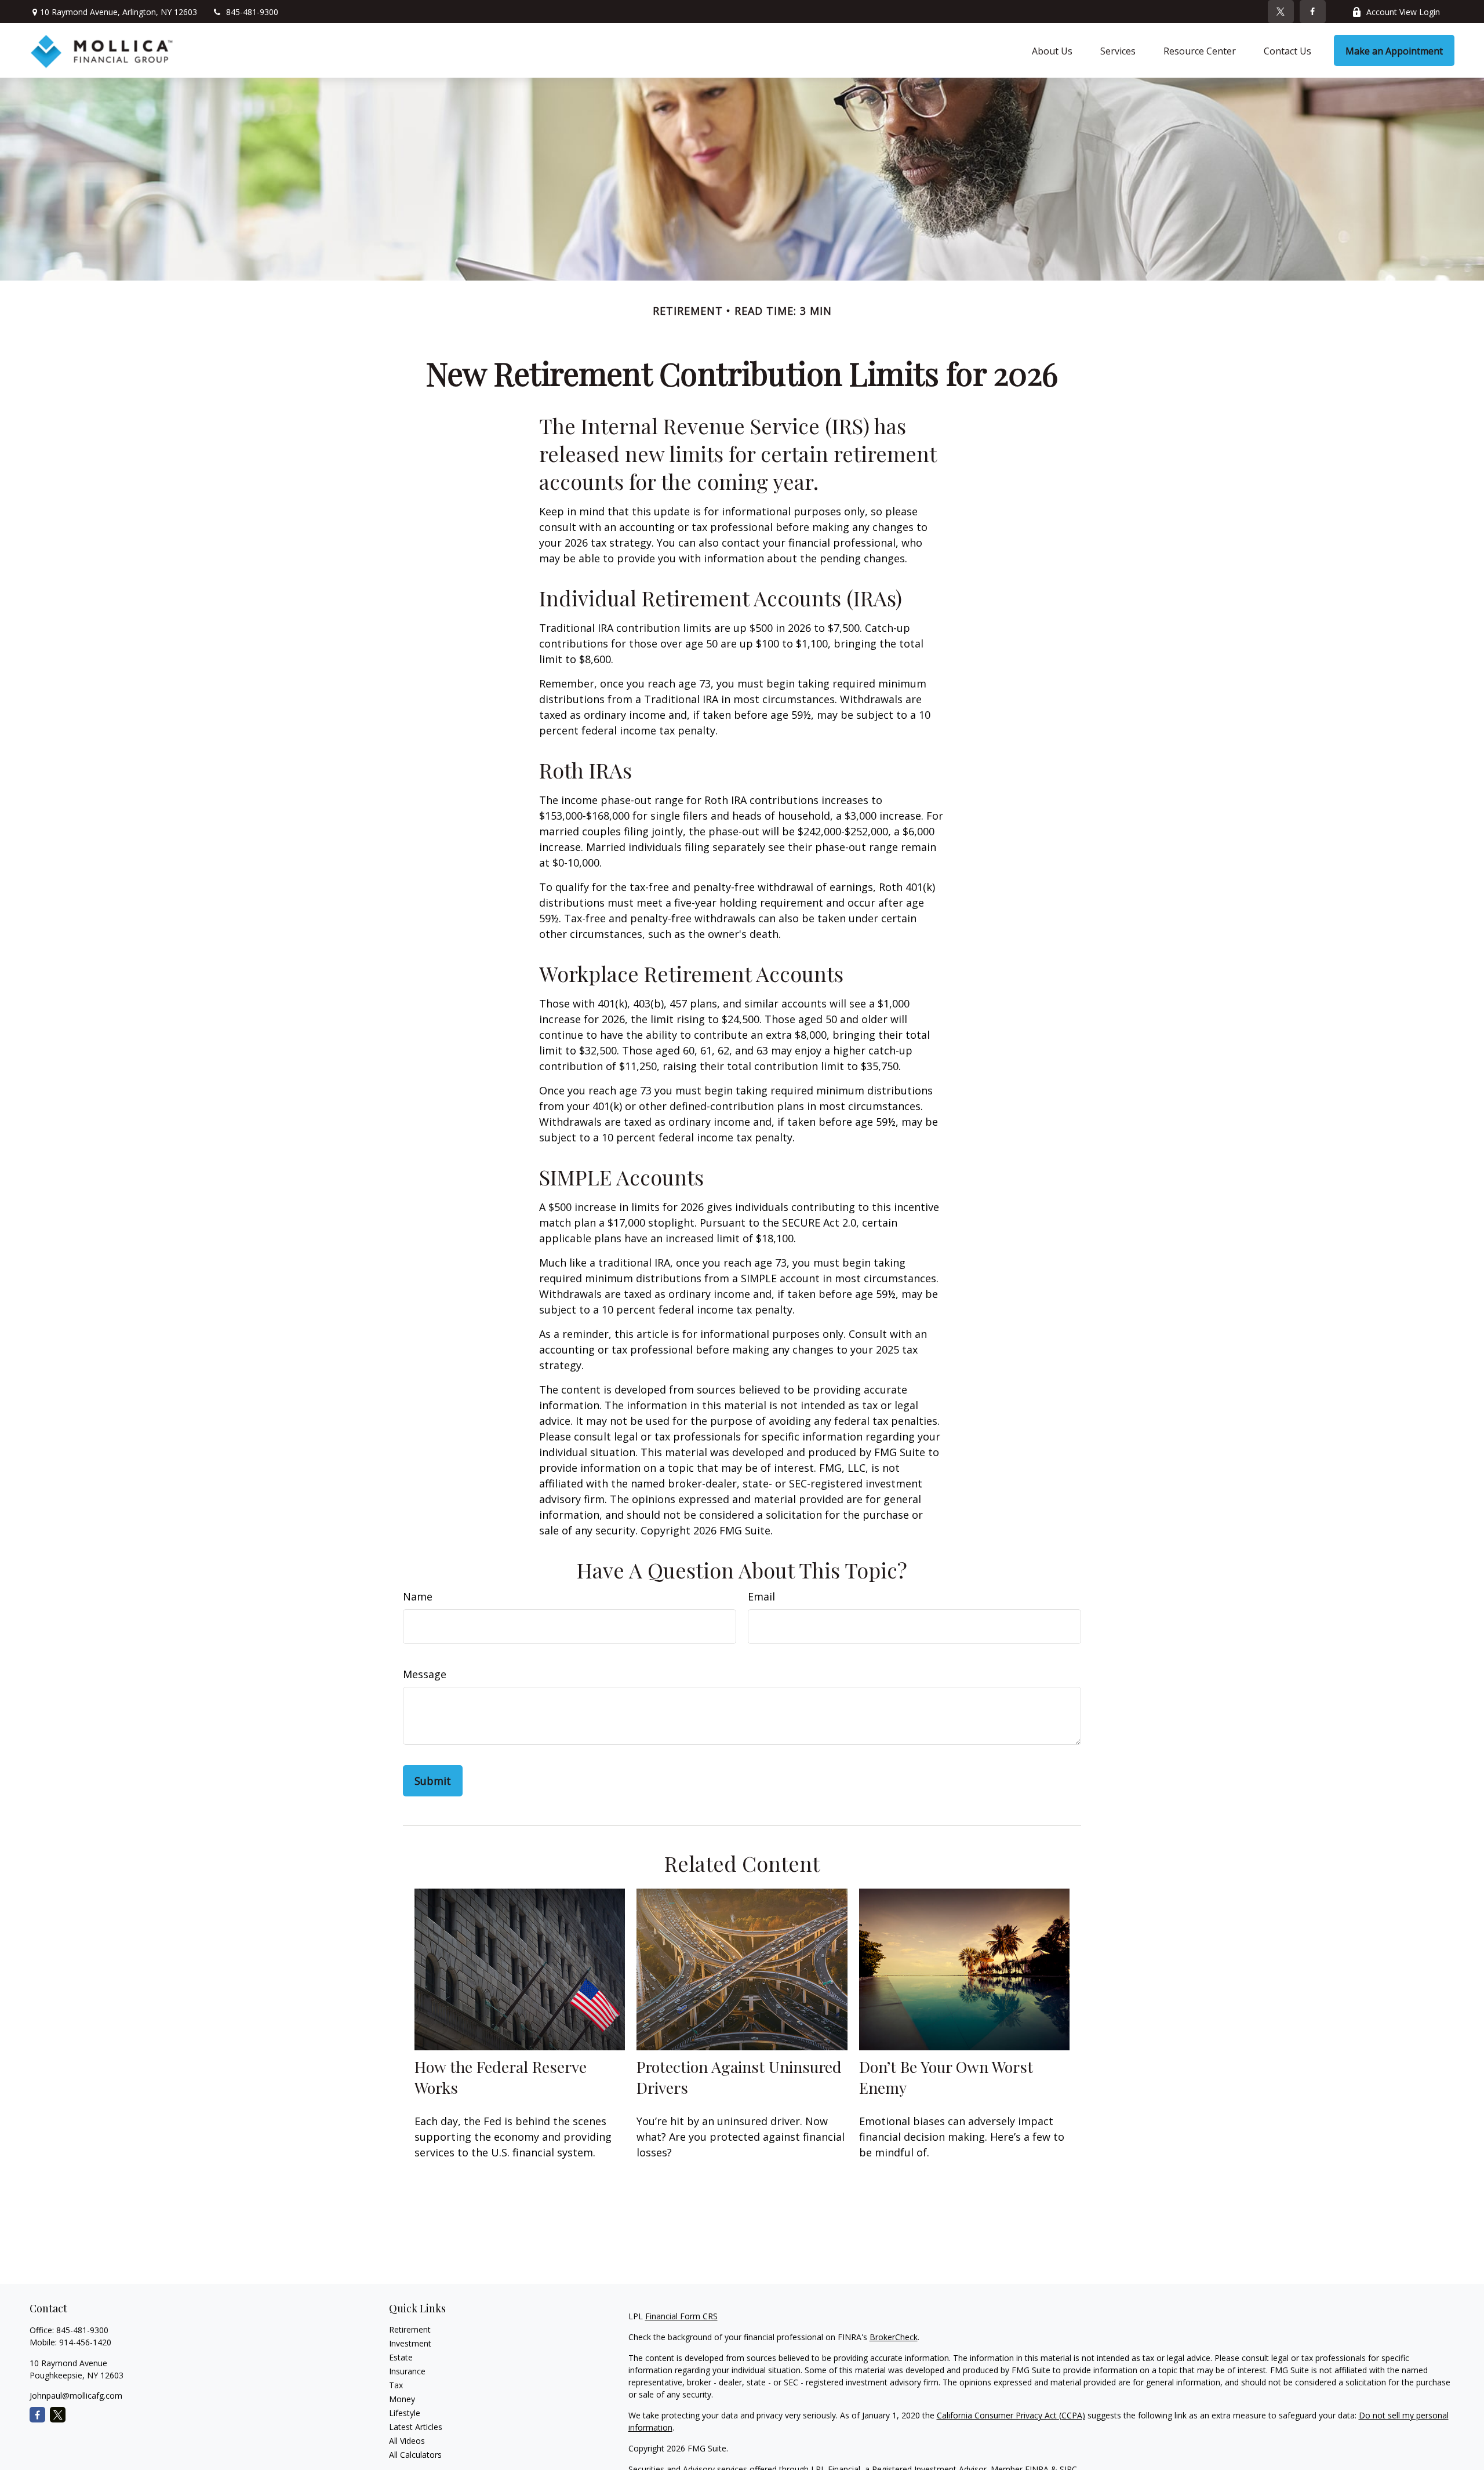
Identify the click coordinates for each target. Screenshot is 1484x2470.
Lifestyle (405, 2413)
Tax (396, 2385)
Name (418, 1596)
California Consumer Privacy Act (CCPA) (1011, 2415)
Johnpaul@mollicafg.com (76, 2396)
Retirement (410, 2329)
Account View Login (1403, 12)
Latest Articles (416, 2427)
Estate (401, 2357)
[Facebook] (1313, 12)
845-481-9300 (252, 12)
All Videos (407, 2441)
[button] (1052, 50)
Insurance (407, 2371)
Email (761, 1596)
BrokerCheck (894, 2337)
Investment (410, 2343)
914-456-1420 (85, 2342)
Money (402, 2399)
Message (425, 1674)
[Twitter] (1281, 12)
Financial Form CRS (681, 2316)
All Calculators (415, 2455)
